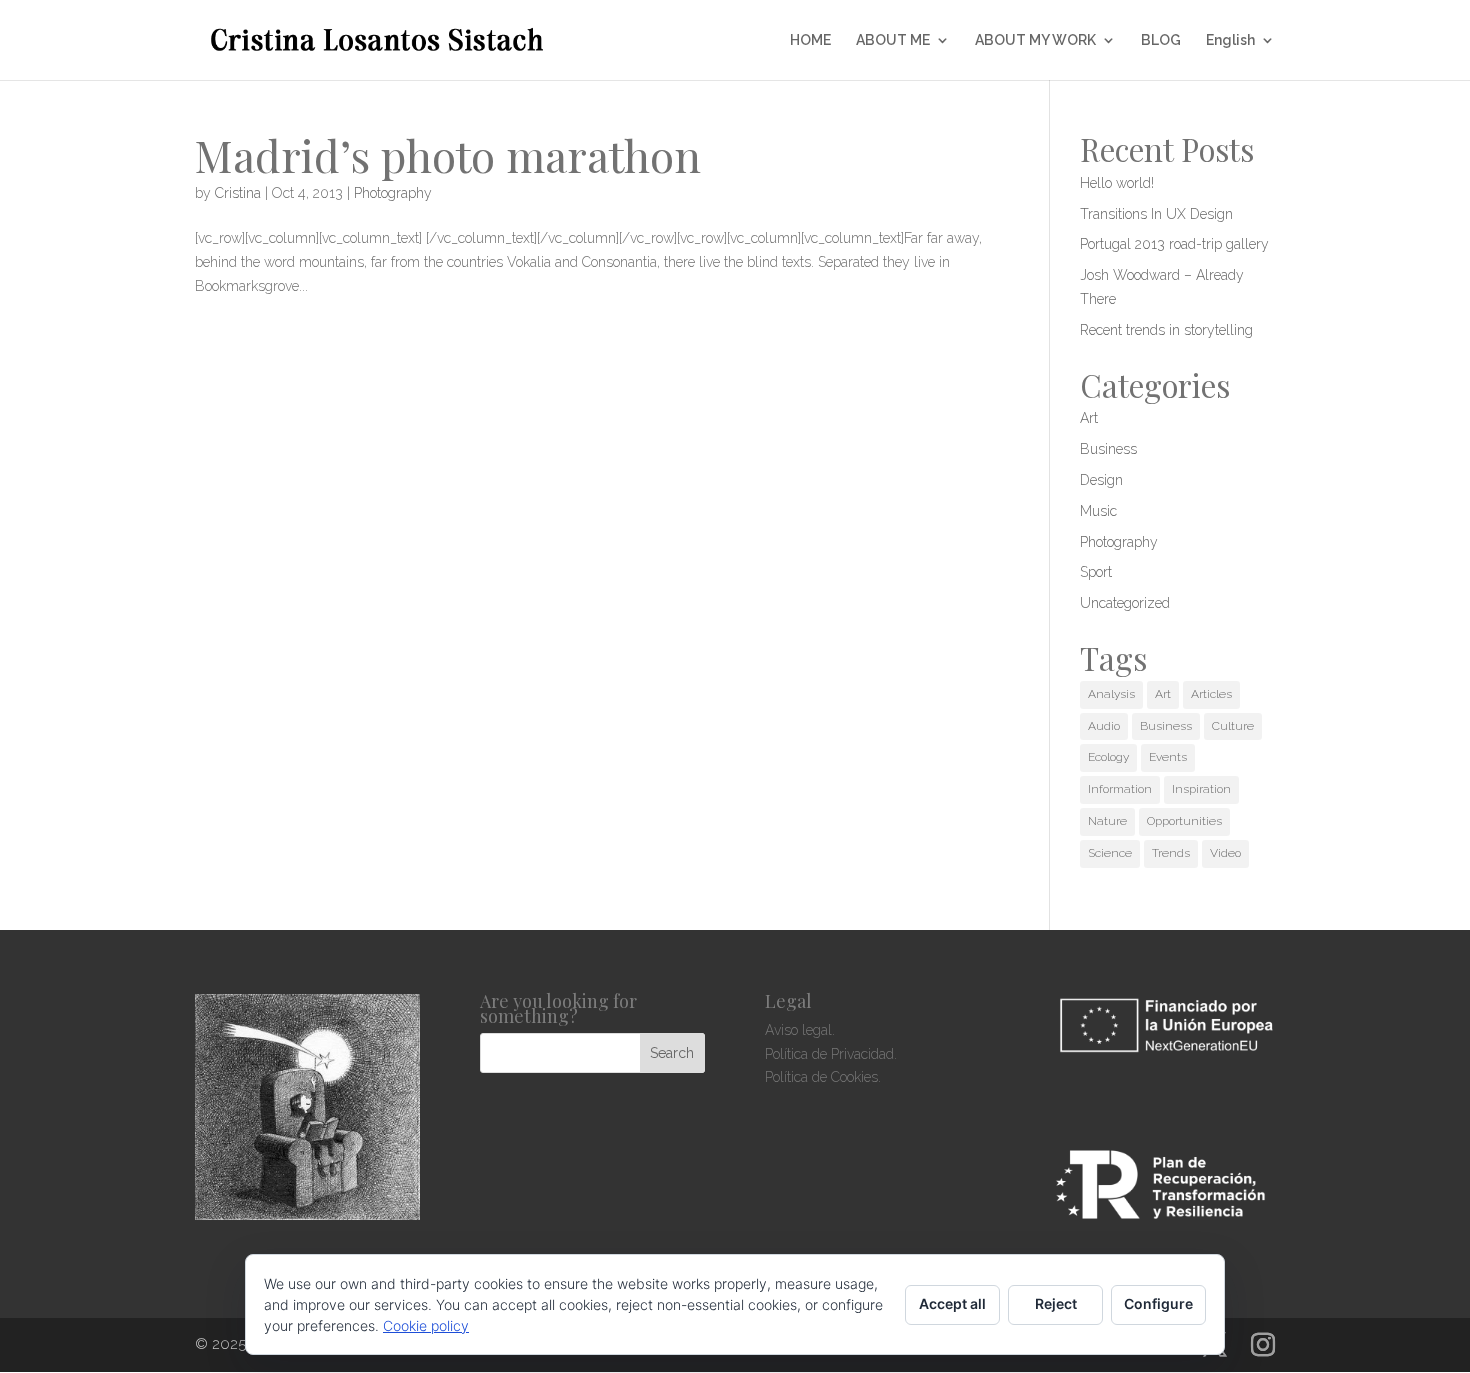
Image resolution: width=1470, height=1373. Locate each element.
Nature (1107, 821)
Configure (1158, 1303)
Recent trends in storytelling (1166, 330)
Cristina (238, 193)
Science (1110, 853)
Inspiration (1201, 789)
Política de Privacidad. (831, 1054)
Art (1089, 418)
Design (1101, 480)
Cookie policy (426, 1325)
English (1230, 40)
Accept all (952, 1303)
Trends (1171, 853)
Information (1120, 789)
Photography (393, 193)
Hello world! (1117, 183)
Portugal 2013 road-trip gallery (1174, 244)
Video (1225, 853)
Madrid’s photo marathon (448, 154)
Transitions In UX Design (1156, 214)
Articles (1211, 694)
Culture (1233, 726)
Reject (1056, 1303)
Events (1168, 757)
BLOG (1161, 40)
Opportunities (1184, 821)
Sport (1096, 572)
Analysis (1111, 694)
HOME (810, 40)
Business (1108, 449)
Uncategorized (1125, 603)
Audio (1104, 726)
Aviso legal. (800, 1030)
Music (1098, 511)
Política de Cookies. (823, 1077)
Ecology (1108, 757)
